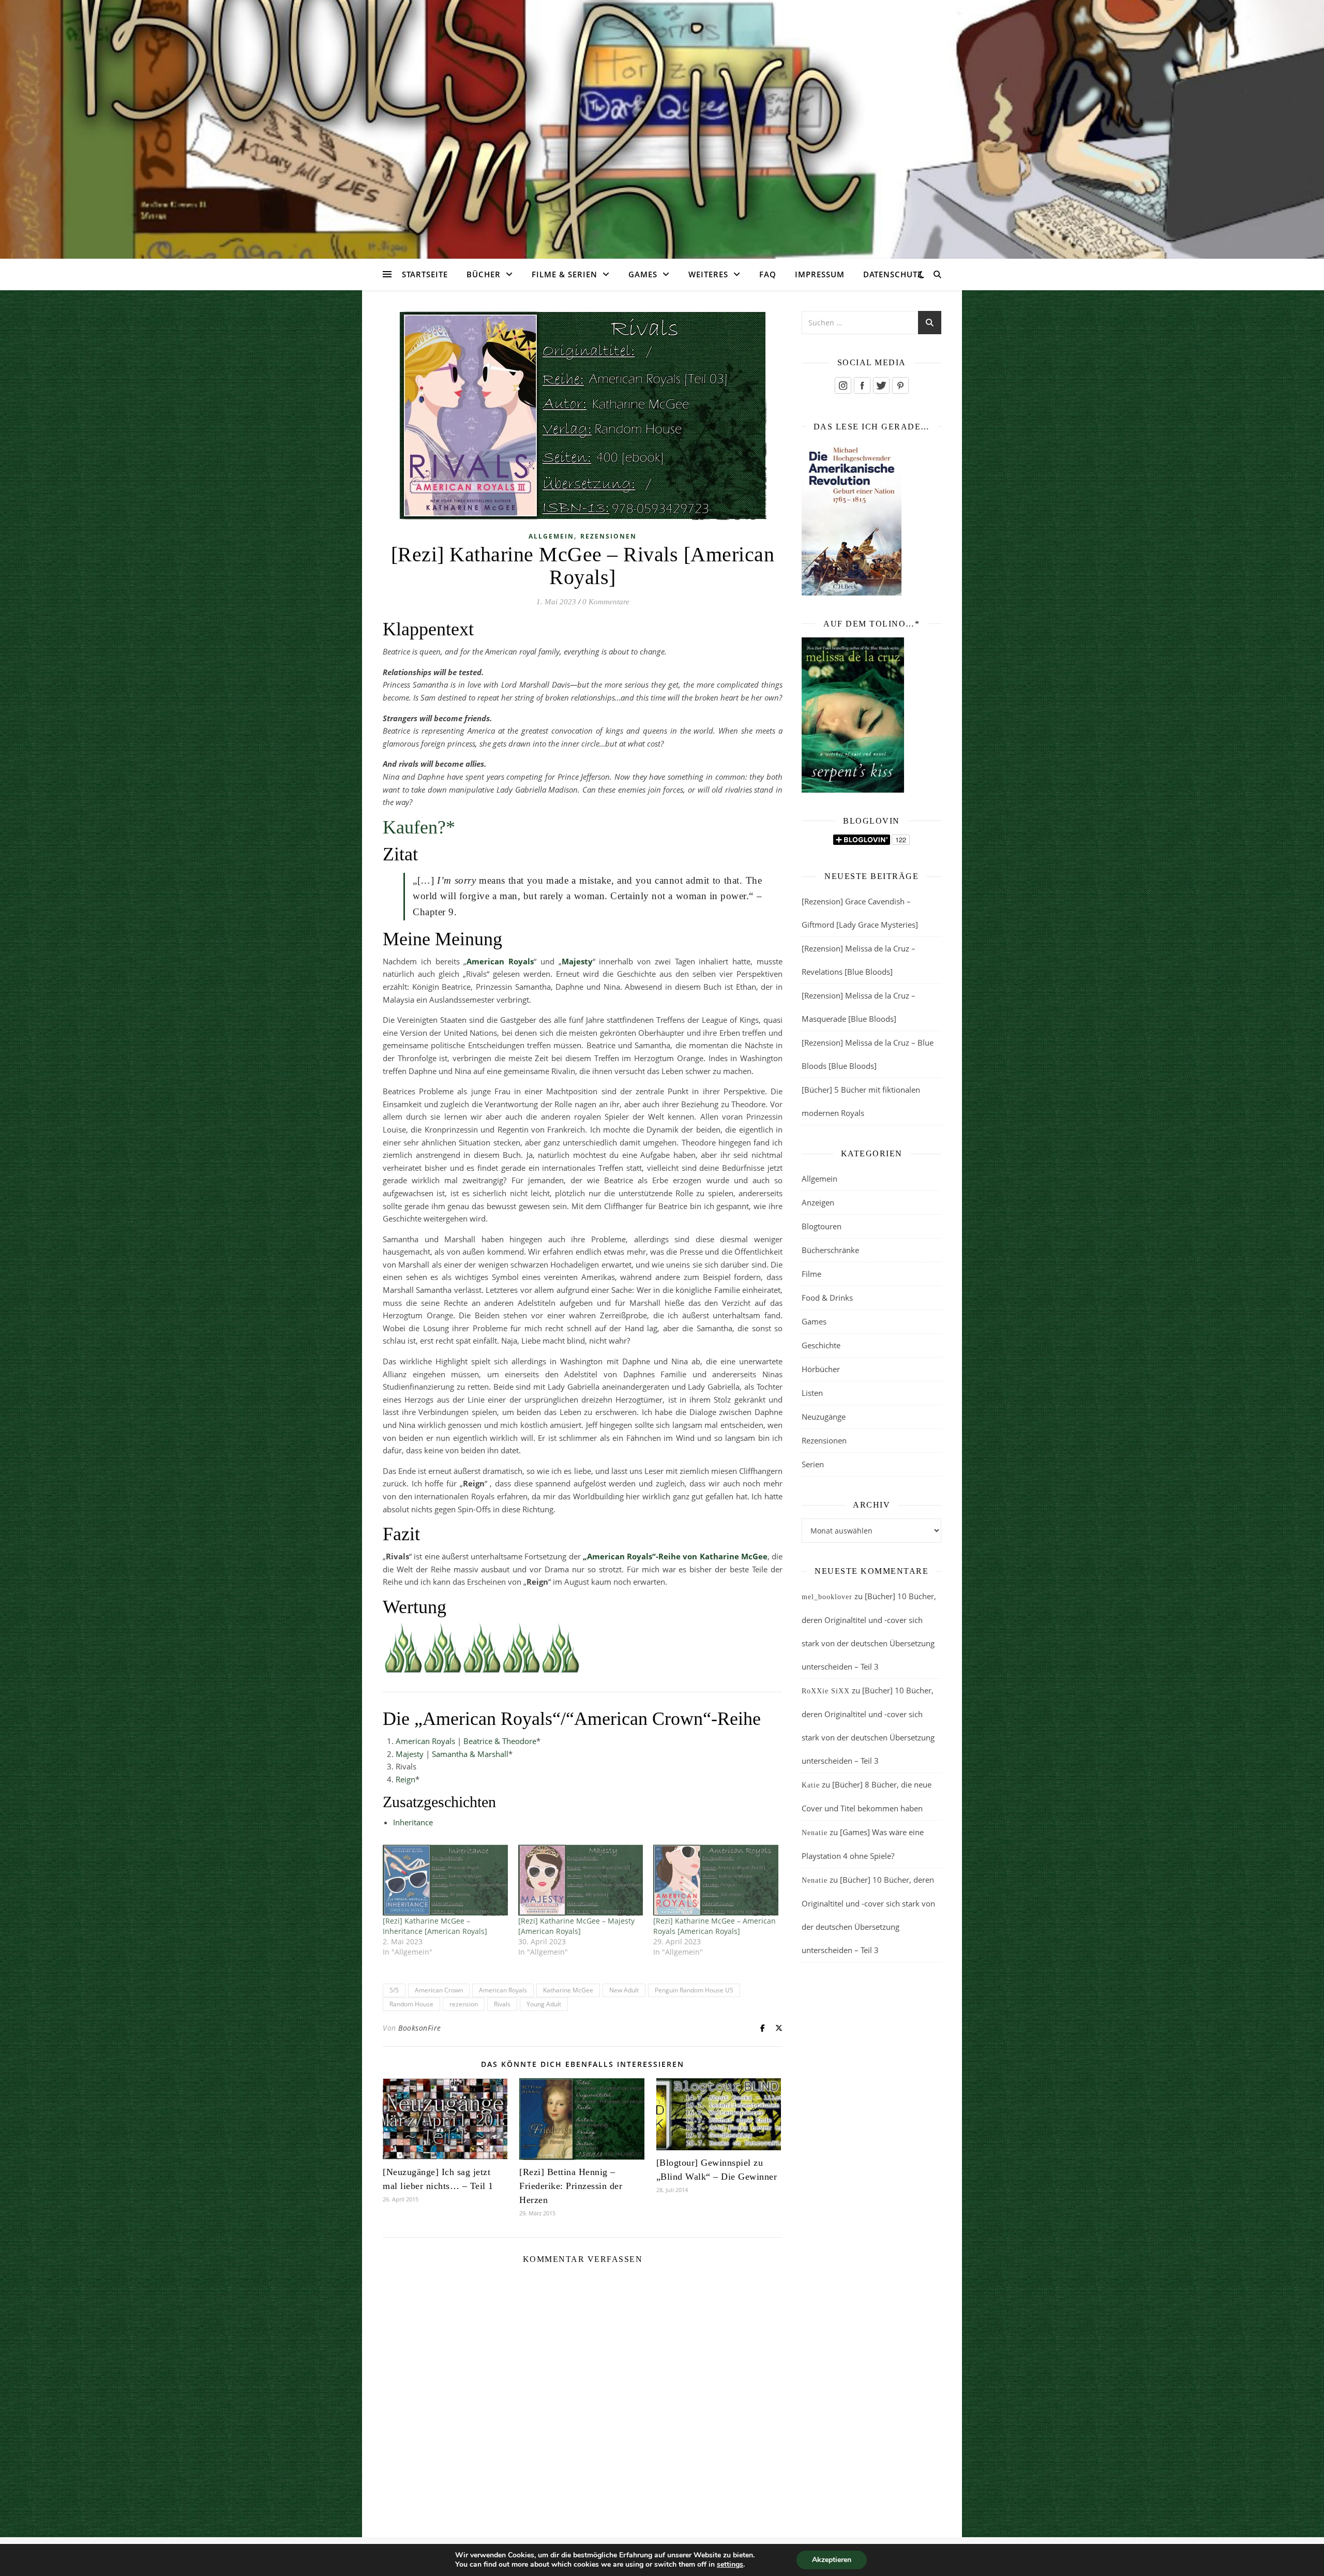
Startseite (425, 274)
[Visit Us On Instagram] (843, 385)
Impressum (820, 274)
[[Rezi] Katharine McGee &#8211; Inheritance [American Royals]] (445, 1880)
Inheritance (413, 1822)
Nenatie (815, 1833)
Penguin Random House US (694, 1990)
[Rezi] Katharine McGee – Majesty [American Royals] (576, 1926)
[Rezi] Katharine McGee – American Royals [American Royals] (714, 1926)
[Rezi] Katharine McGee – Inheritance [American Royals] (435, 1926)
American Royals (425, 1741)
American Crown (439, 1990)
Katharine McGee (568, 1990)
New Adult (624, 1990)
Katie (811, 1785)
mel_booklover (827, 1597)
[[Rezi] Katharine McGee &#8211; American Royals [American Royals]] (716, 1880)
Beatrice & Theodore (500, 1741)
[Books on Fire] (662, 123)
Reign (405, 1779)
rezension (464, 2004)
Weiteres (708, 274)
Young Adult (544, 2004)
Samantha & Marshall (470, 1754)
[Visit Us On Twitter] (881, 385)
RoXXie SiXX (826, 1691)
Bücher (484, 274)
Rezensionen (608, 536)
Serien (813, 1464)
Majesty (410, 1754)
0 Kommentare (606, 602)
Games (643, 274)
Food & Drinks (827, 1298)
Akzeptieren (832, 2560)
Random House (411, 2004)
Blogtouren (822, 1226)
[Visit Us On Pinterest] (900, 385)
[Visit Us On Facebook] (862, 385)
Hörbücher (821, 1369)
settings (730, 2565)
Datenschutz (893, 274)
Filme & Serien (565, 274)
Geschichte (821, 1345)
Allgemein (551, 536)
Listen (812, 1393)
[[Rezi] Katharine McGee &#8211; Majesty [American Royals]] (581, 1880)
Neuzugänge (824, 1417)
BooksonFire (420, 2028)
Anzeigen (818, 1202)
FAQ (768, 274)
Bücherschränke (830, 1250)
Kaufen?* (419, 827)
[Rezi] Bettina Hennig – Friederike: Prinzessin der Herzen (571, 2186)
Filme (811, 1274)
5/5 (394, 1990)
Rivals (502, 2004)
